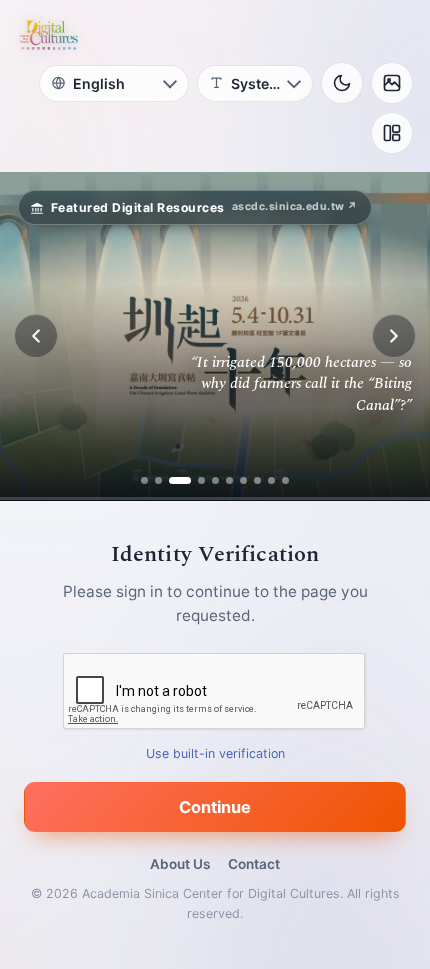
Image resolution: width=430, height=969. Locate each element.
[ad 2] (158, 480)
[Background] (392, 83)
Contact (254, 864)
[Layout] (392, 133)
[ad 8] (257, 480)
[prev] (36, 336)
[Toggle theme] (342, 83)
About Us (180, 864)
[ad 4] (201, 480)
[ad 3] (180, 480)
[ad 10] (285, 480)
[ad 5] (215, 480)
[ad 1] (144, 480)
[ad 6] (229, 480)
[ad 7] (243, 480)
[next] (394, 336)
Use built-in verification (215, 753)
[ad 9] (271, 480)
